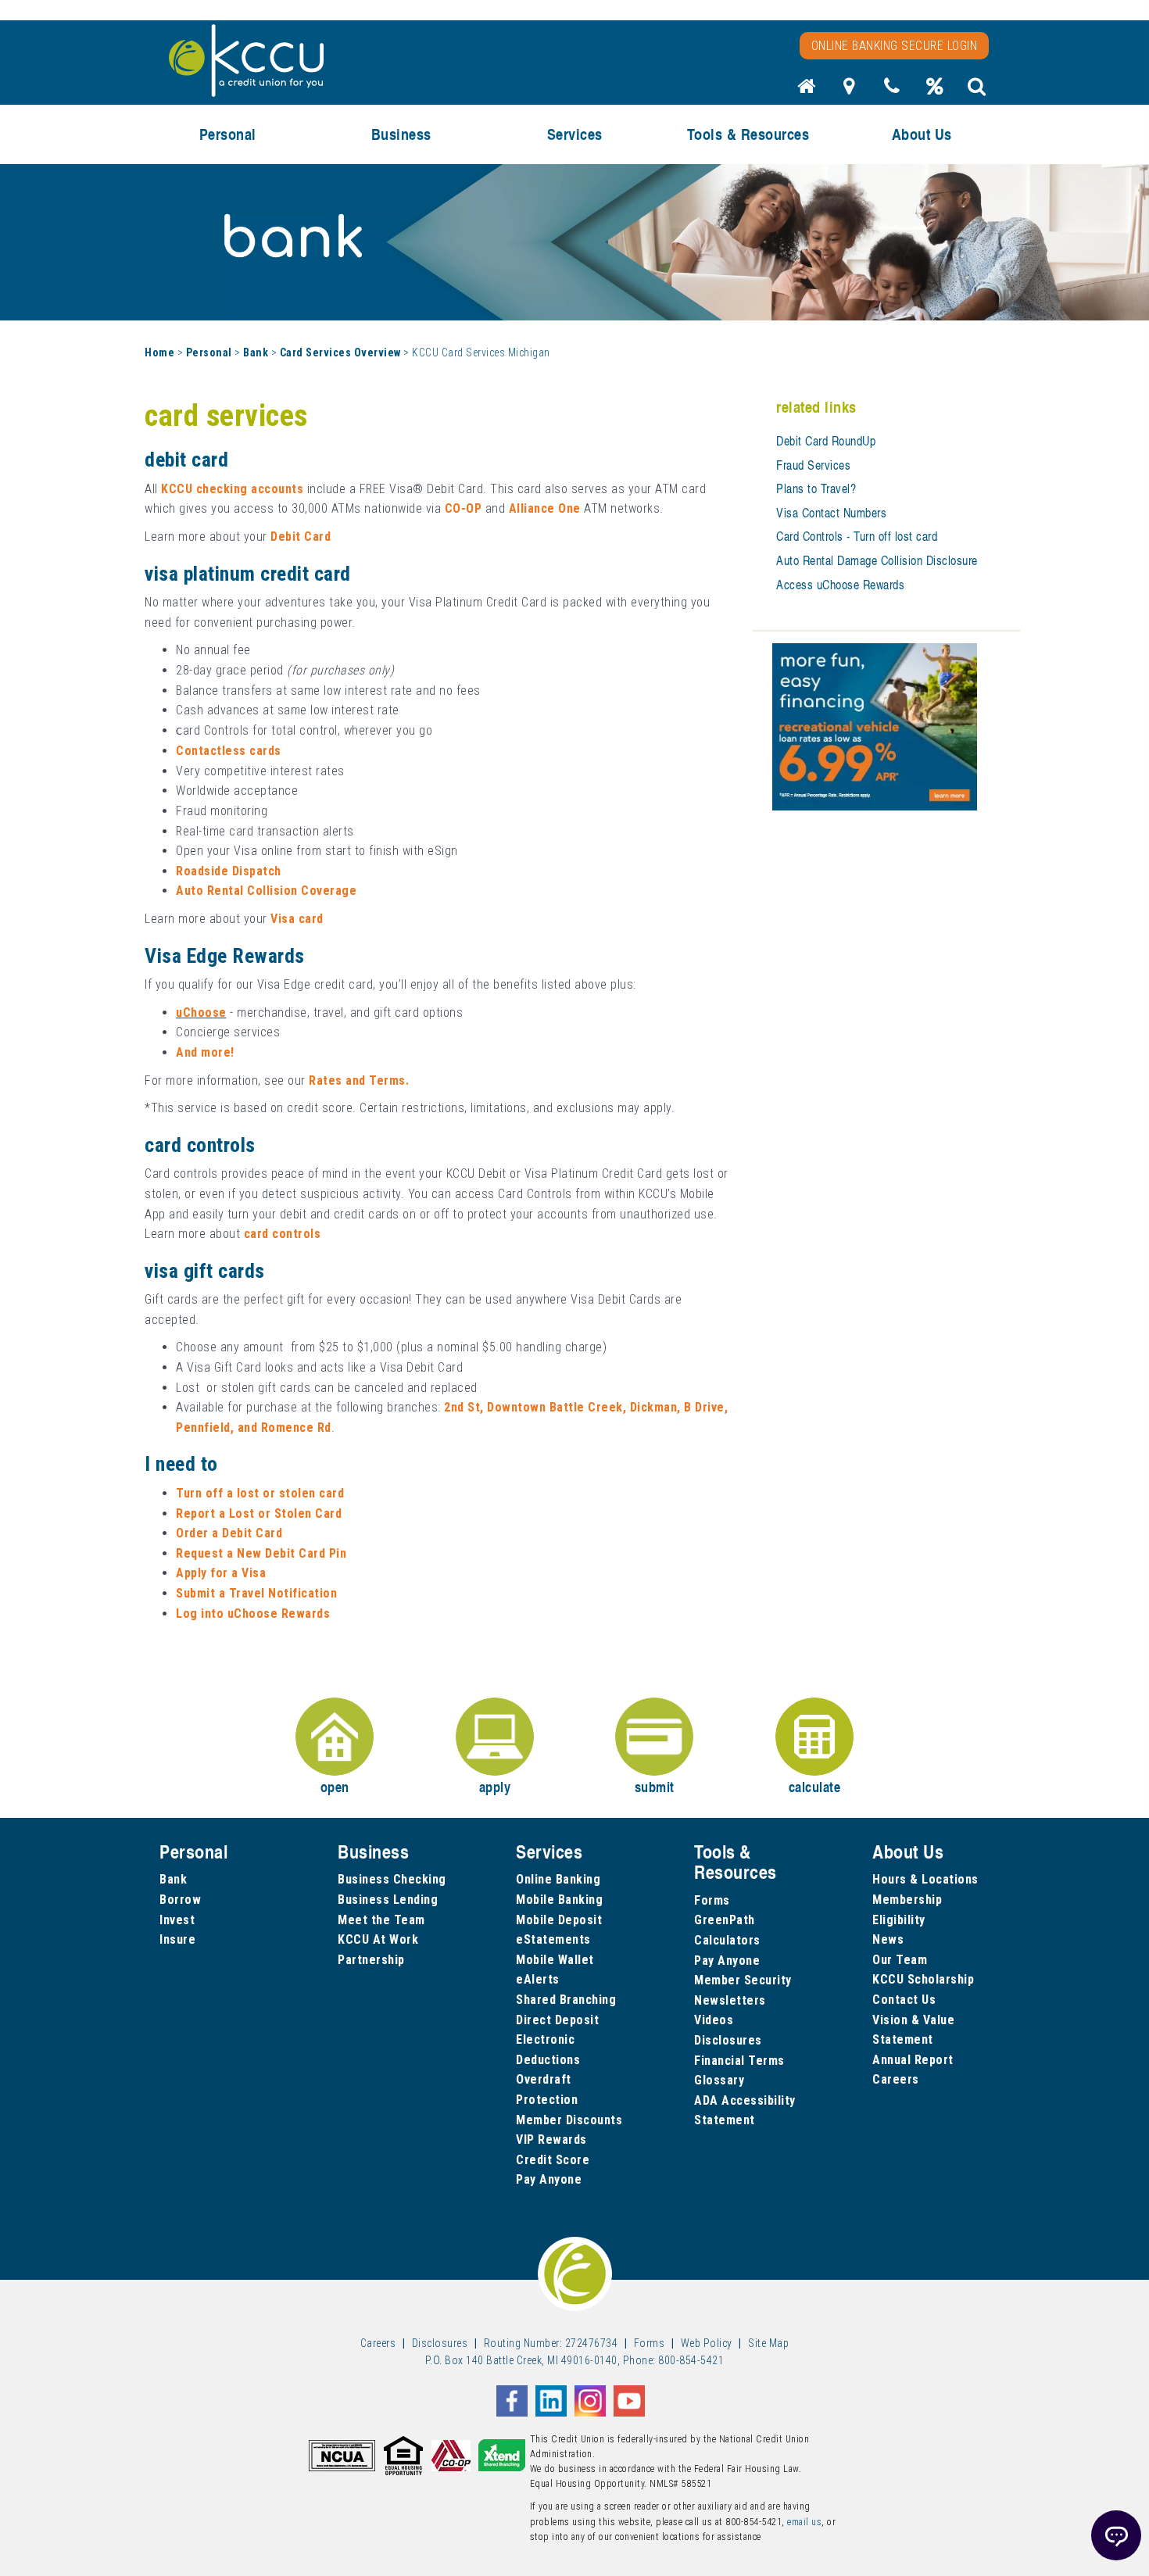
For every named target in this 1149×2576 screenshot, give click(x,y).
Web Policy (707, 2343)
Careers (896, 2079)
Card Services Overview (340, 352)
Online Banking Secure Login (895, 46)
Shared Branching (566, 2000)
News (888, 1939)
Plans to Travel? (816, 488)
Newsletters (730, 2000)
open (335, 1787)
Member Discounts (569, 2120)
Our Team (900, 1960)
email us (804, 2522)
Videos (714, 2020)
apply (495, 1787)
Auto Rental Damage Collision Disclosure (877, 560)
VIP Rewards (551, 2140)
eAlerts (538, 1979)
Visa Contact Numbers (831, 513)
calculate (815, 1787)
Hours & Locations (925, 1879)
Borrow (180, 1900)
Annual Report (913, 2060)
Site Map (768, 2343)
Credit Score (553, 2160)
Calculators (727, 1940)
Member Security (743, 1980)
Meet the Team (381, 1920)
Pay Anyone (549, 2179)
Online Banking (558, 1879)
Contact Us (904, 2000)
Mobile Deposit (559, 1920)
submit (655, 1787)
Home (159, 352)
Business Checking (392, 1879)
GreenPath (725, 1920)
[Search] (977, 91)
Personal (209, 352)
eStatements (553, 1939)
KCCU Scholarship (923, 1979)
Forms (712, 1900)
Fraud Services (813, 465)
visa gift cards (205, 1271)
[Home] (807, 91)
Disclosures (728, 2040)
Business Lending (388, 1900)
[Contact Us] (892, 91)
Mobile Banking (559, 1900)
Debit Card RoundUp (826, 441)
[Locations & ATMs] (850, 91)
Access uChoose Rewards (840, 585)
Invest (177, 1920)
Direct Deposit (557, 2020)
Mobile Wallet (555, 1960)
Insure (177, 1939)
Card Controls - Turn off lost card (857, 536)
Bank (256, 352)
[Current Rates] (935, 91)
